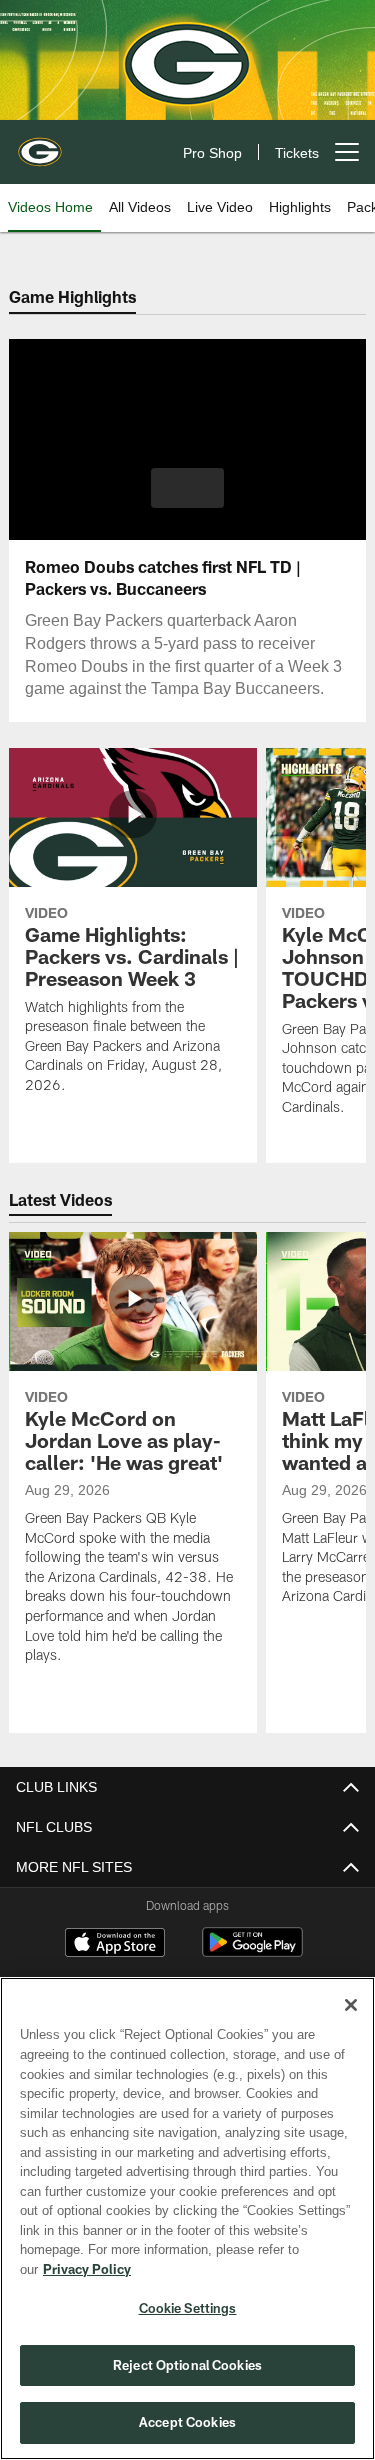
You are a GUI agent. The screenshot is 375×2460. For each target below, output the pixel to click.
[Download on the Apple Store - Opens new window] (115, 1945)
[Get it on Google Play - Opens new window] (252, 1952)
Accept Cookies (187, 2422)
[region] (187, 2228)
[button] (187, 488)
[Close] (351, 2025)
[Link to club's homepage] (40, 144)
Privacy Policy (241, 2269)
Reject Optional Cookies (187, 2365)
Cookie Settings (188, 2308)
